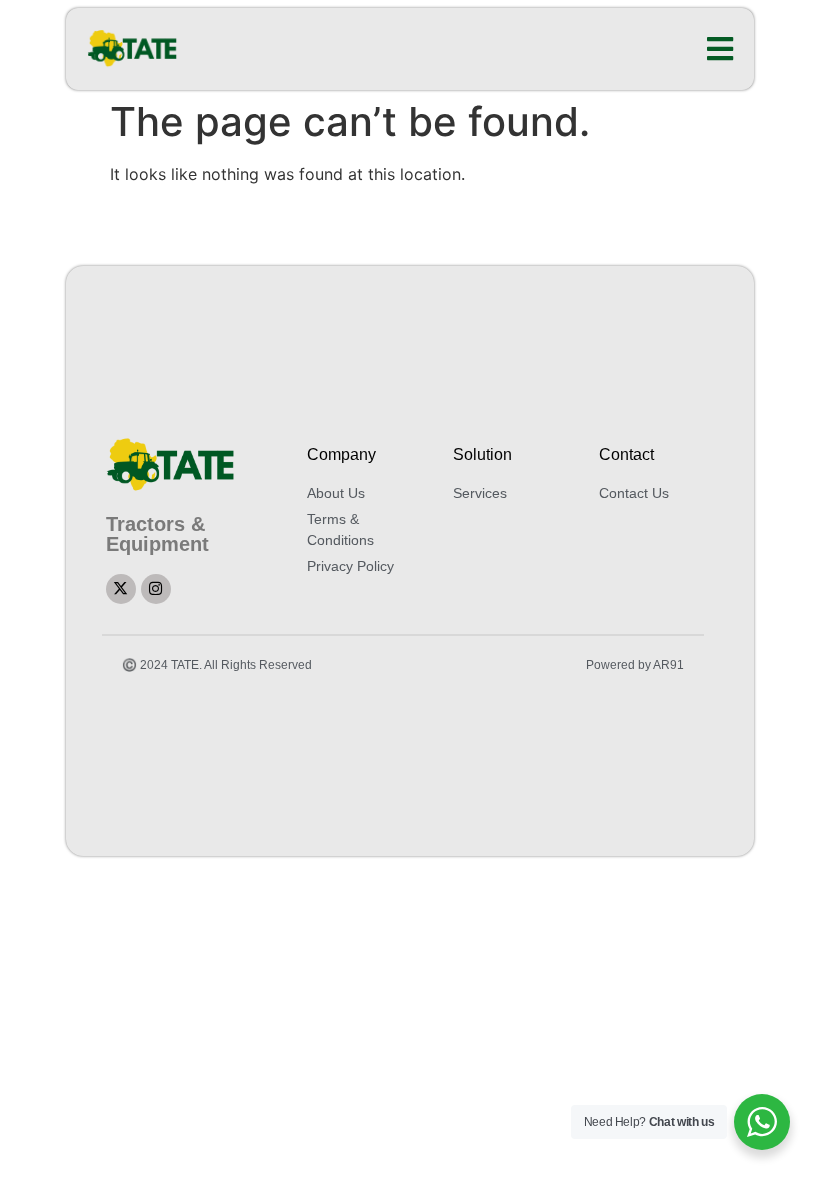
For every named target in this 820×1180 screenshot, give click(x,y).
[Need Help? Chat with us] (762, 1122)
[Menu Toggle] (720, 49)
